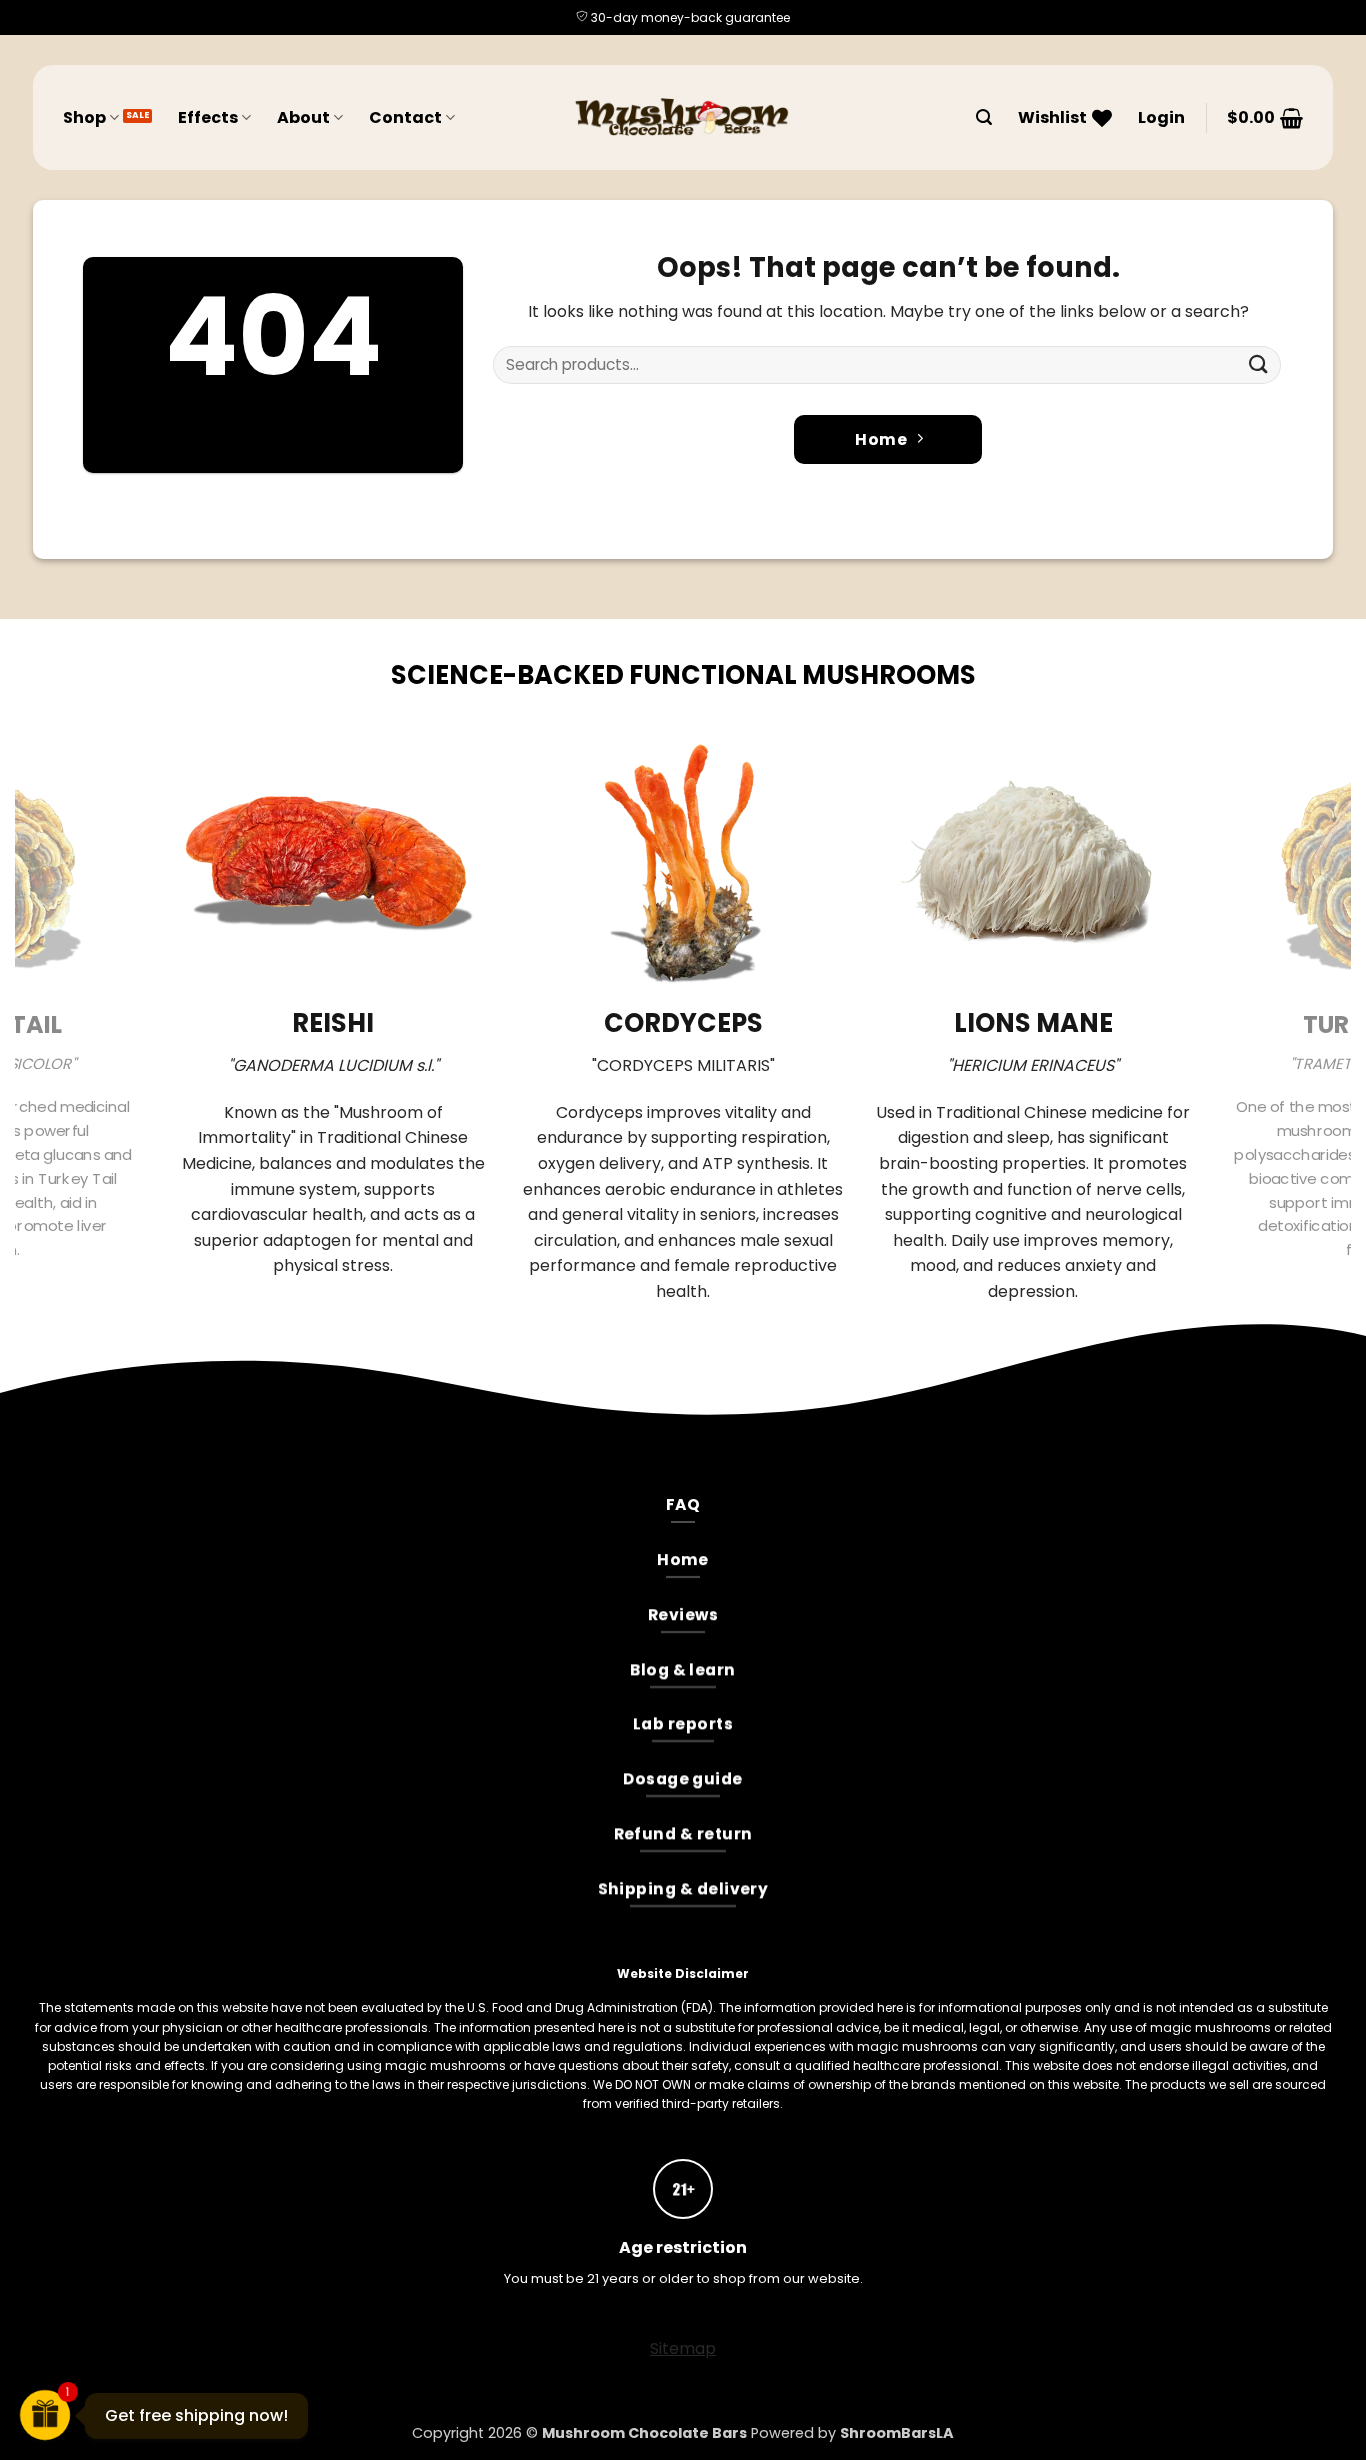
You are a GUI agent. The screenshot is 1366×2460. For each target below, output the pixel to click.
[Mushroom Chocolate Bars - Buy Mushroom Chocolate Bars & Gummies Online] (683, 117)
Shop (84, 117)
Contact (405, 117)
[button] (984, 117)
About (303, 117)
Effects (208, 117)
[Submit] (1259, 364)
